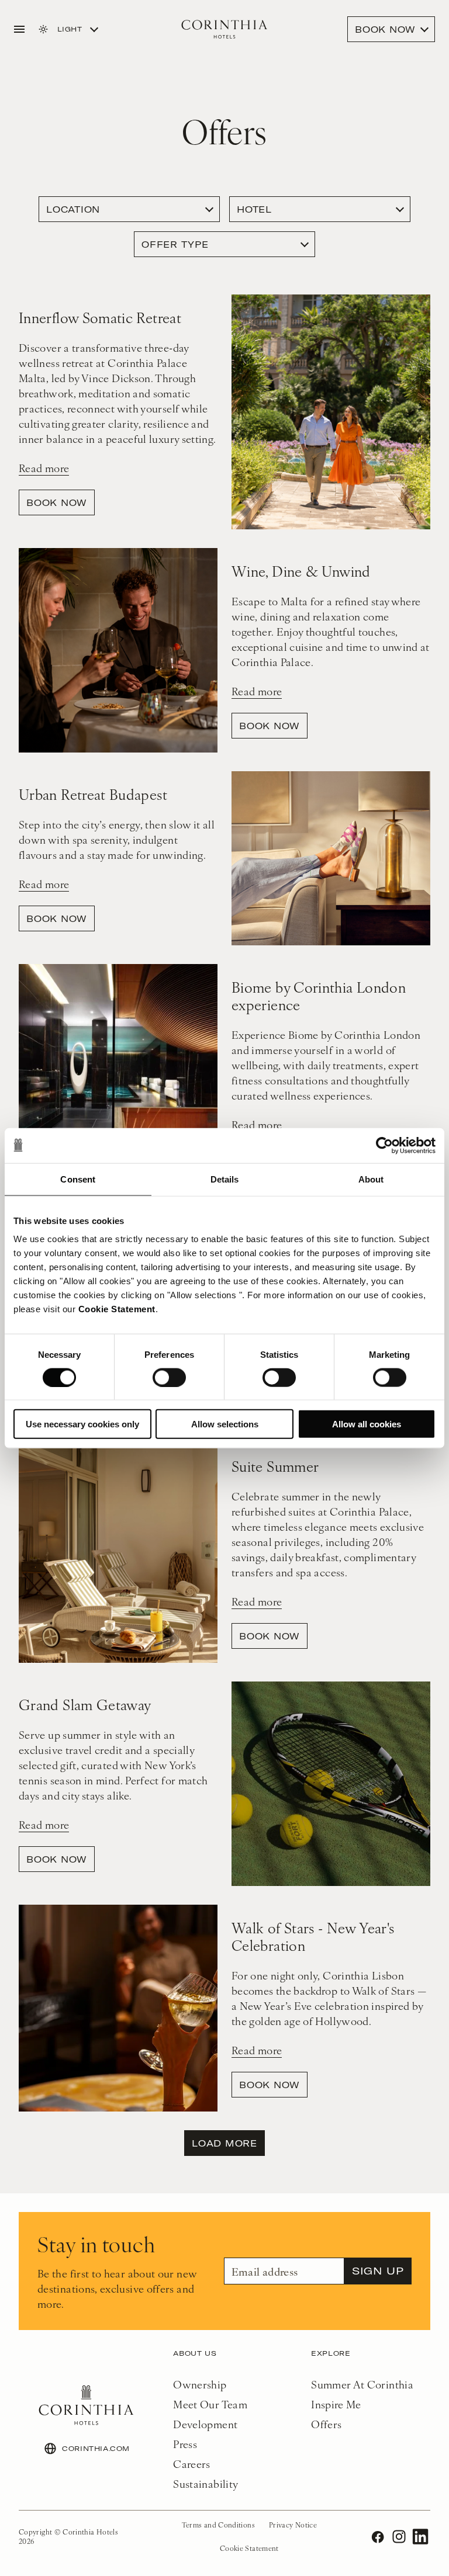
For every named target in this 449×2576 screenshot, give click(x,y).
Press (185, 2444)
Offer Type (175, 244)
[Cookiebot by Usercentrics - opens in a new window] (384, 1145)
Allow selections (225, 1424)
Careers (192, 2464)
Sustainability (205, 2483)
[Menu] (19, 29)
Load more (224, 2143)
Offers (326, 2424)
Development (205, 2424)
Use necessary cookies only (82, 1424)
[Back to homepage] (224, 29)
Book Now (385, 29)
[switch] (169, 1377)
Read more (44, 468)
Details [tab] (225, 1179)
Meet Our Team (210, 2404)
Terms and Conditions (218, 2525)
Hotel (254, 209)
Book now (57, 502)
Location (73, 209)
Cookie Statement (117, 1309)
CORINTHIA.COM (96, 2448)
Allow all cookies (367, 1424)
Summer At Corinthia (362, 2384)
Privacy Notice (293, 2525)
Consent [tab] (78, 1179)
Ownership (200, 2384)
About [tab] (371, 1179)
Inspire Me (336, 2404)
